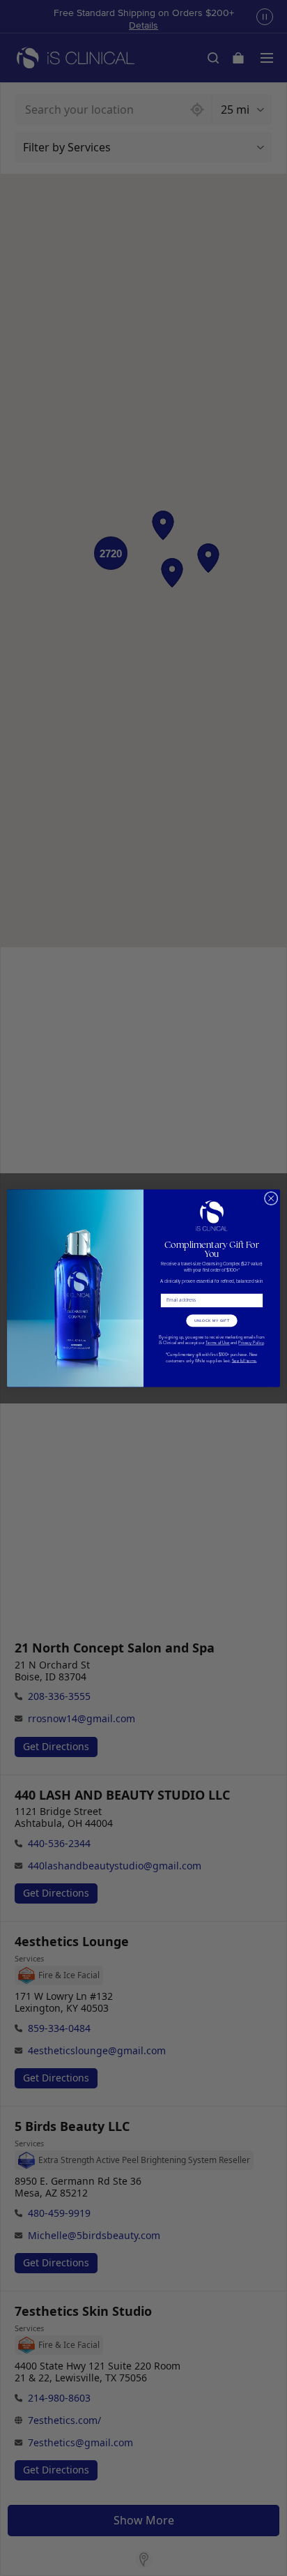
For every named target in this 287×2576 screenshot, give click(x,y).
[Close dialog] (271, 1198)
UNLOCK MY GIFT (212, 1320)
